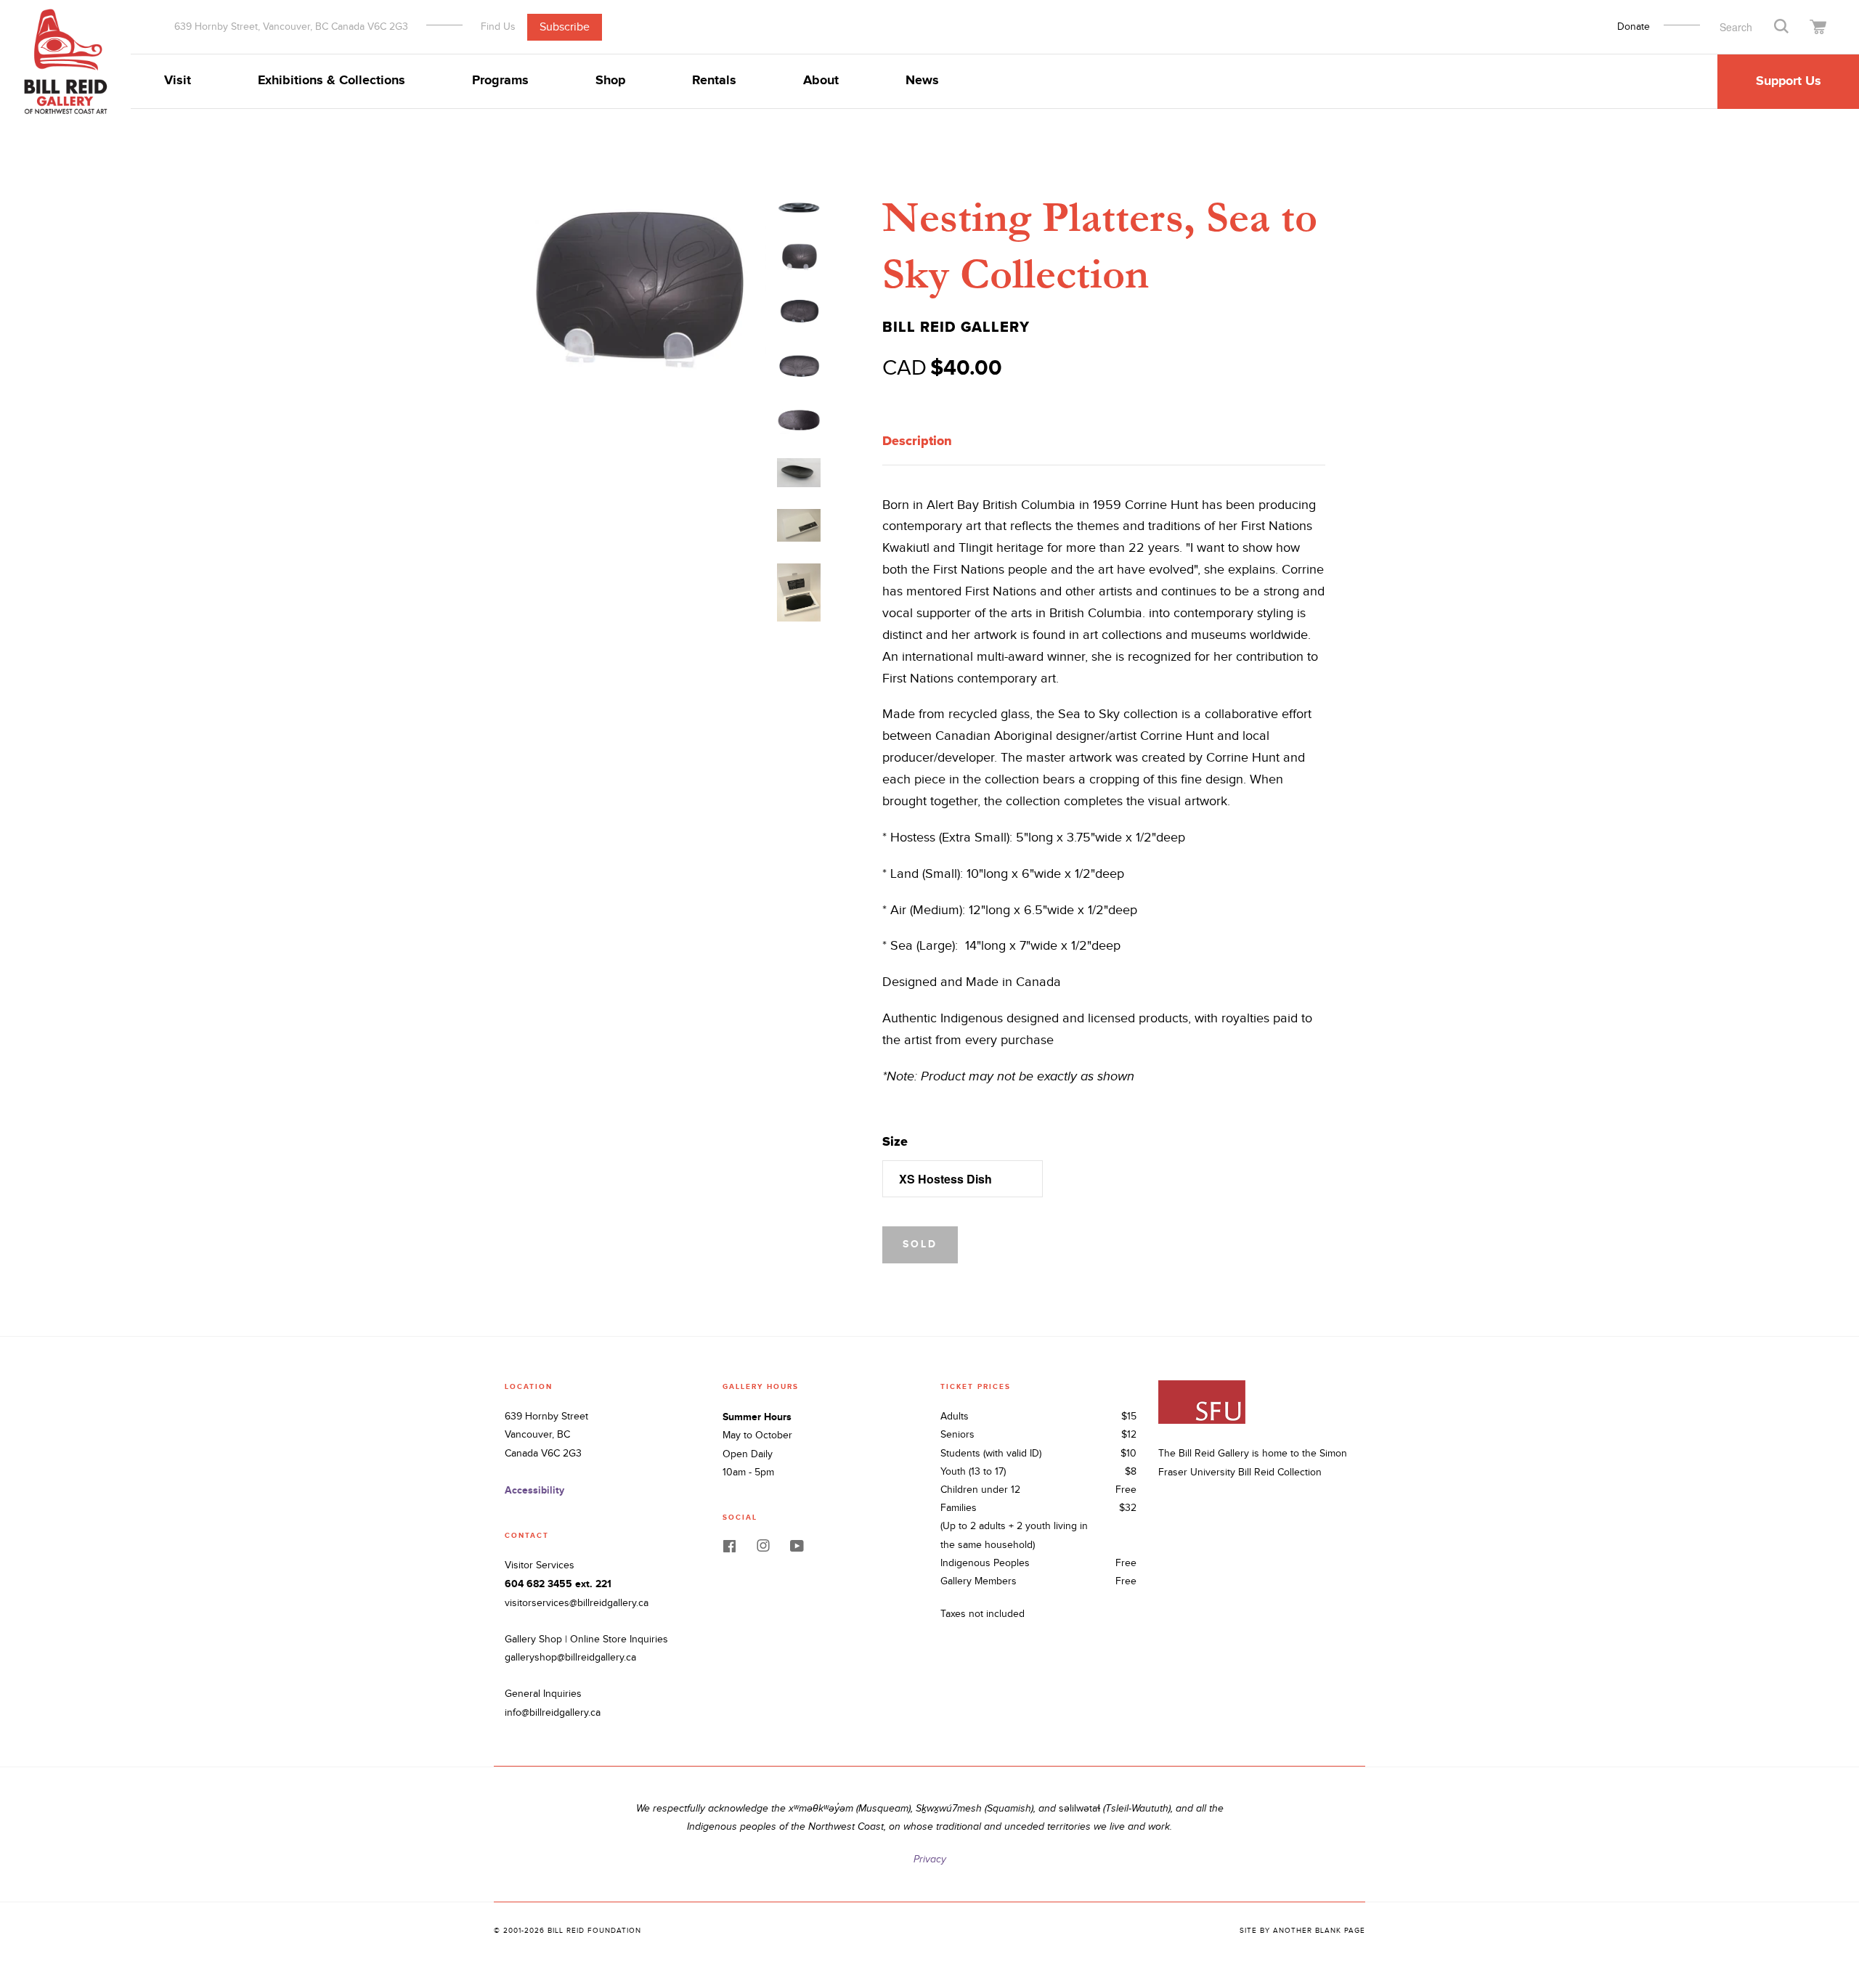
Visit (178, 81)
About (821, 81)
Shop (610, 81)
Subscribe (565, 27)
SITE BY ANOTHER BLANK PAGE (1302, 1931)
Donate (1634, 27)
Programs (500, 81)
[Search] (1781, 25)
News (922, 81)
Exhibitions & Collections (331, 81)
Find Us (498, 26)
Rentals (714, 81)
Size (895, 1141)
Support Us (1789, 81)
